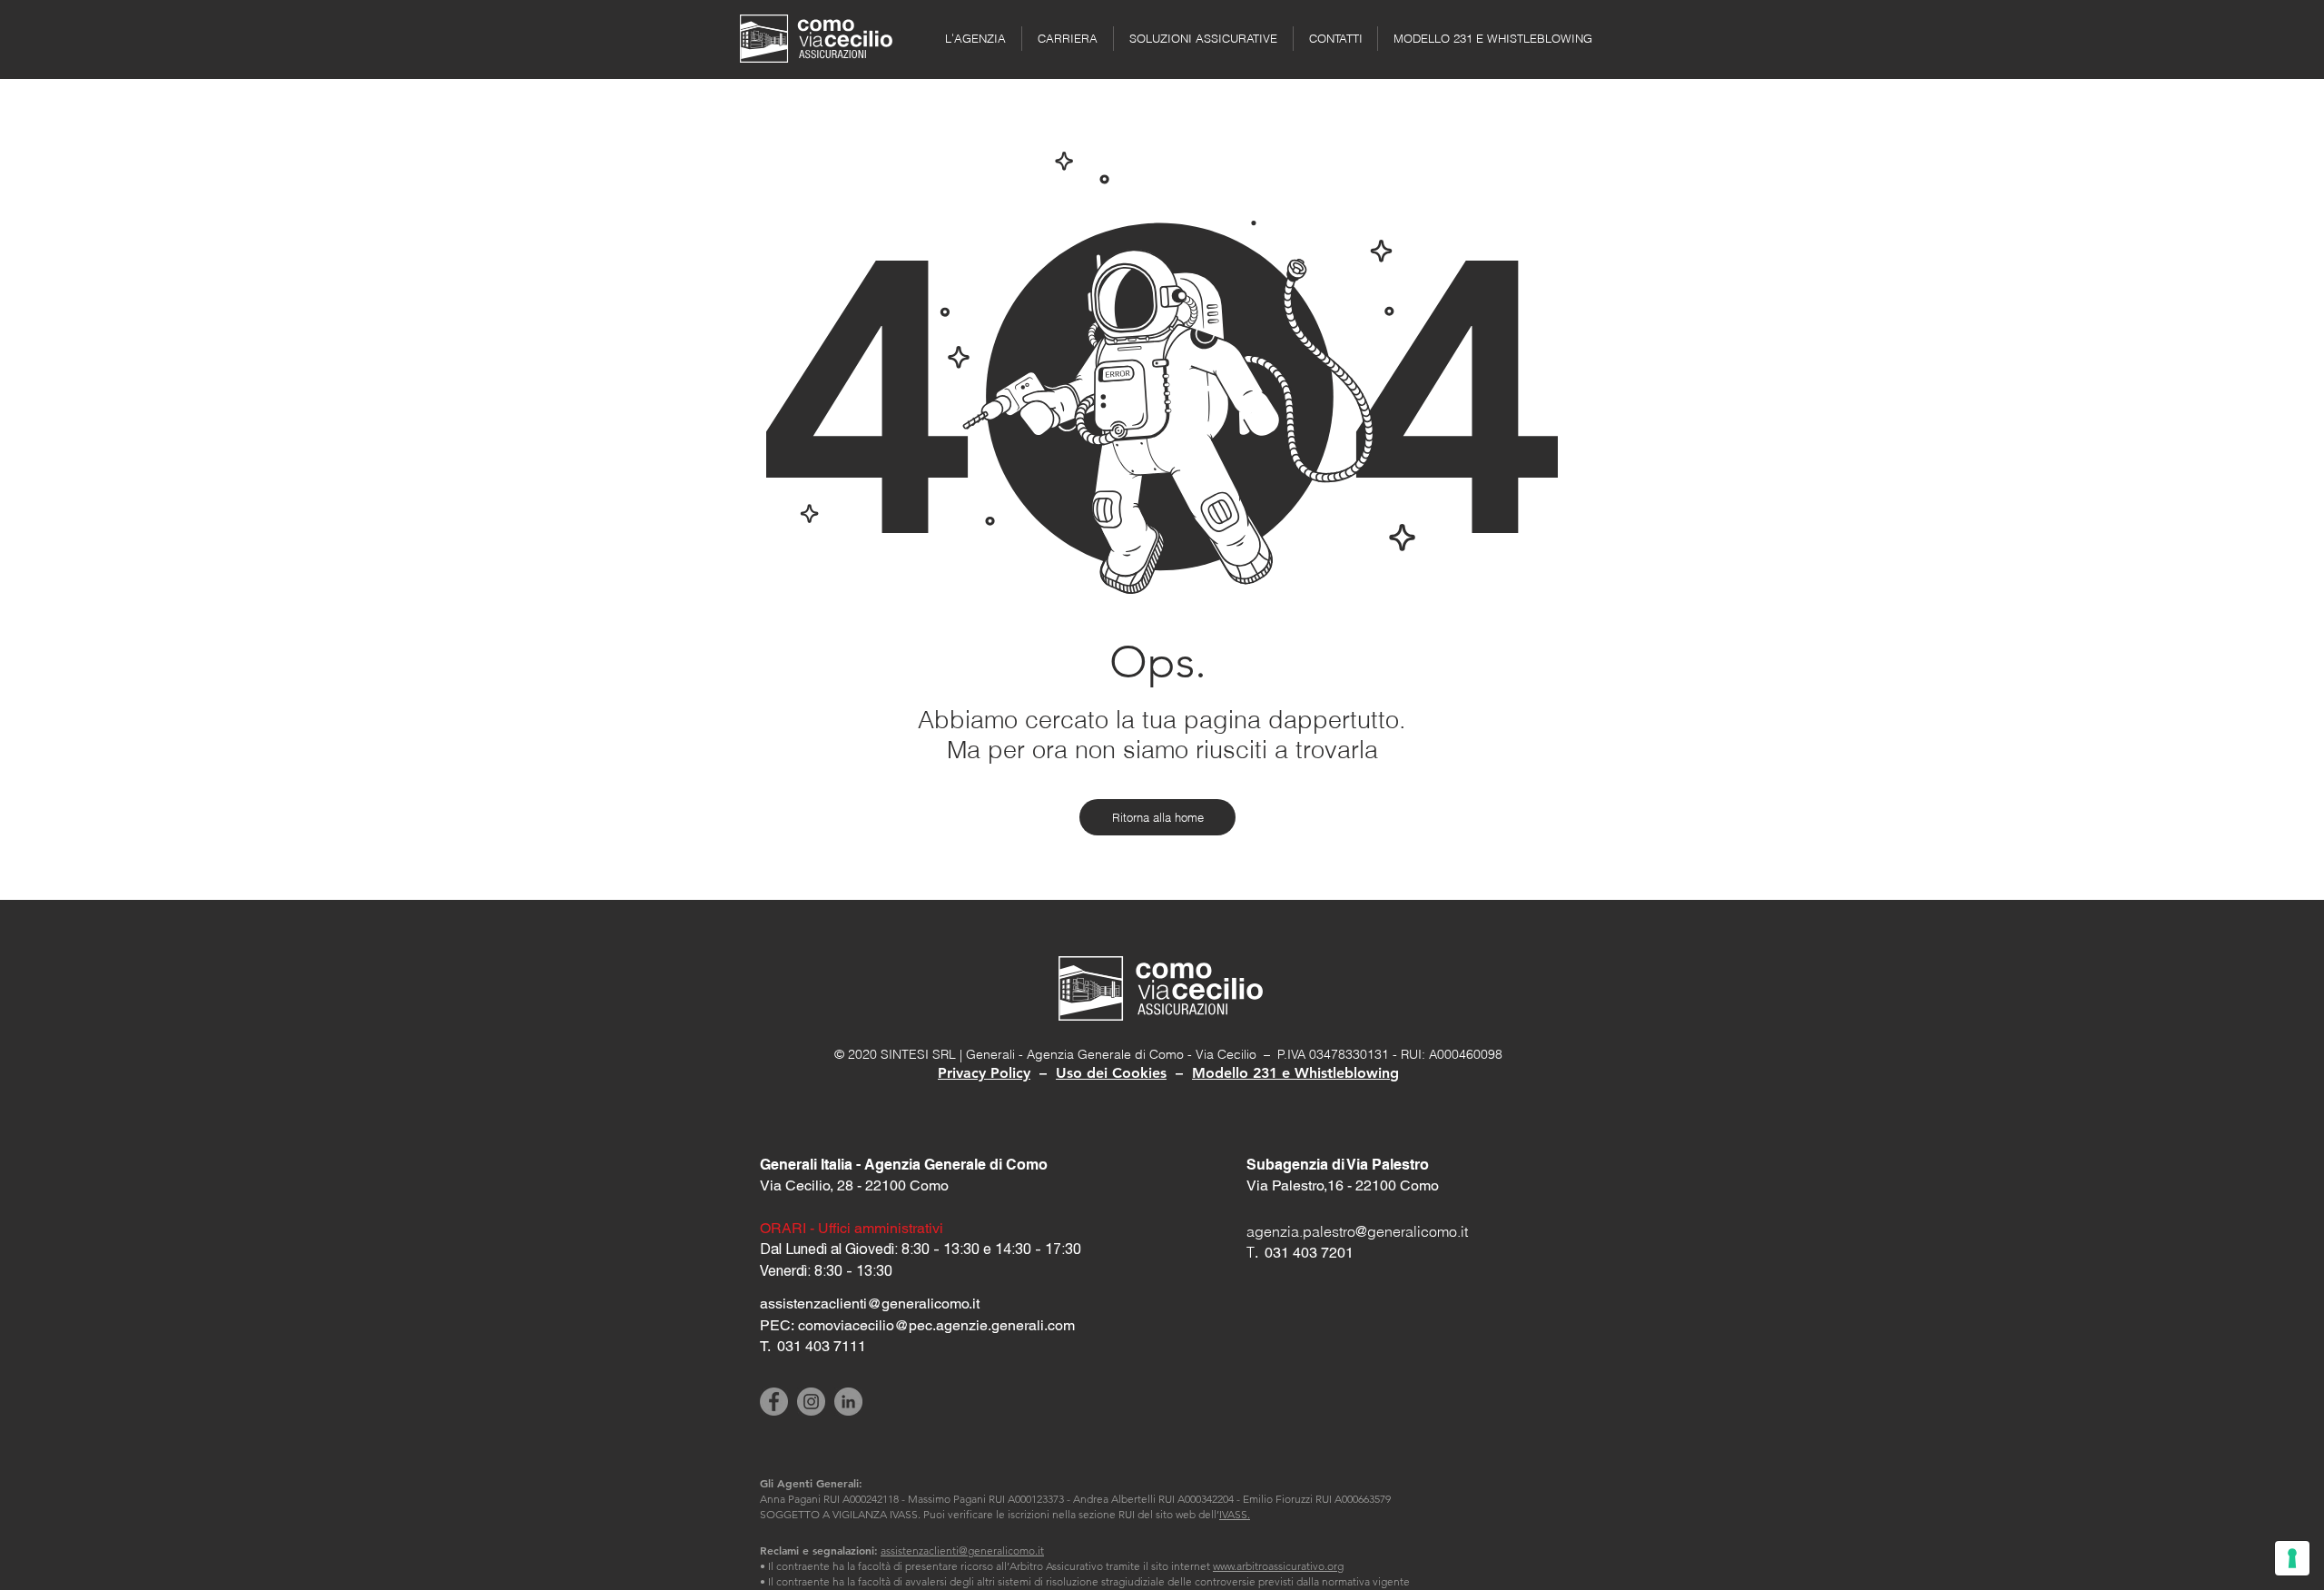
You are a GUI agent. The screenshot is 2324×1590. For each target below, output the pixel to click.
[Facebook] (774, 1402)
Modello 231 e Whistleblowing (1295, 1073)
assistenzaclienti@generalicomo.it (962, 1550)
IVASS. (1235, 1514)
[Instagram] (811, 1402)
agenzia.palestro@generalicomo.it (1357, 1231)
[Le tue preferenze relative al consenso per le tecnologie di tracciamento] (2292, 1558)
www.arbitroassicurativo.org (1278, 1566)
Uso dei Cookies (1111, 1073)
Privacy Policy (984, 1073)
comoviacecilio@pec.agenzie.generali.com (936, 1325)
